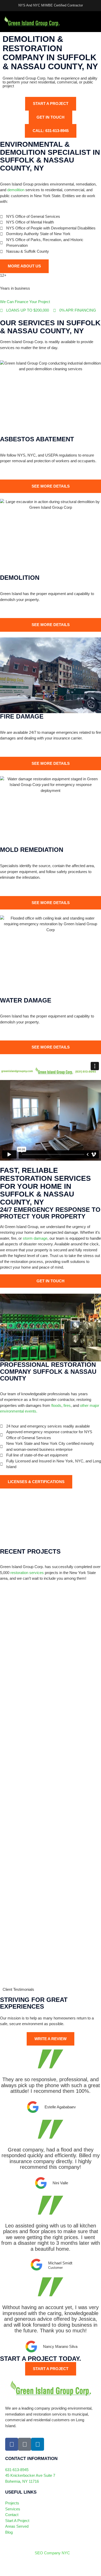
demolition (16, 190)
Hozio (50, 2568)
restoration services (27, 1573)
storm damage (35, 1238)
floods (56, 1405)
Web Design (16, 2568)
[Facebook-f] (12, 2444)
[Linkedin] (38, 2444)
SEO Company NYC (52, 2553)
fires (67, 1405)
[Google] (25, 2444)
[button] (96, 22)
